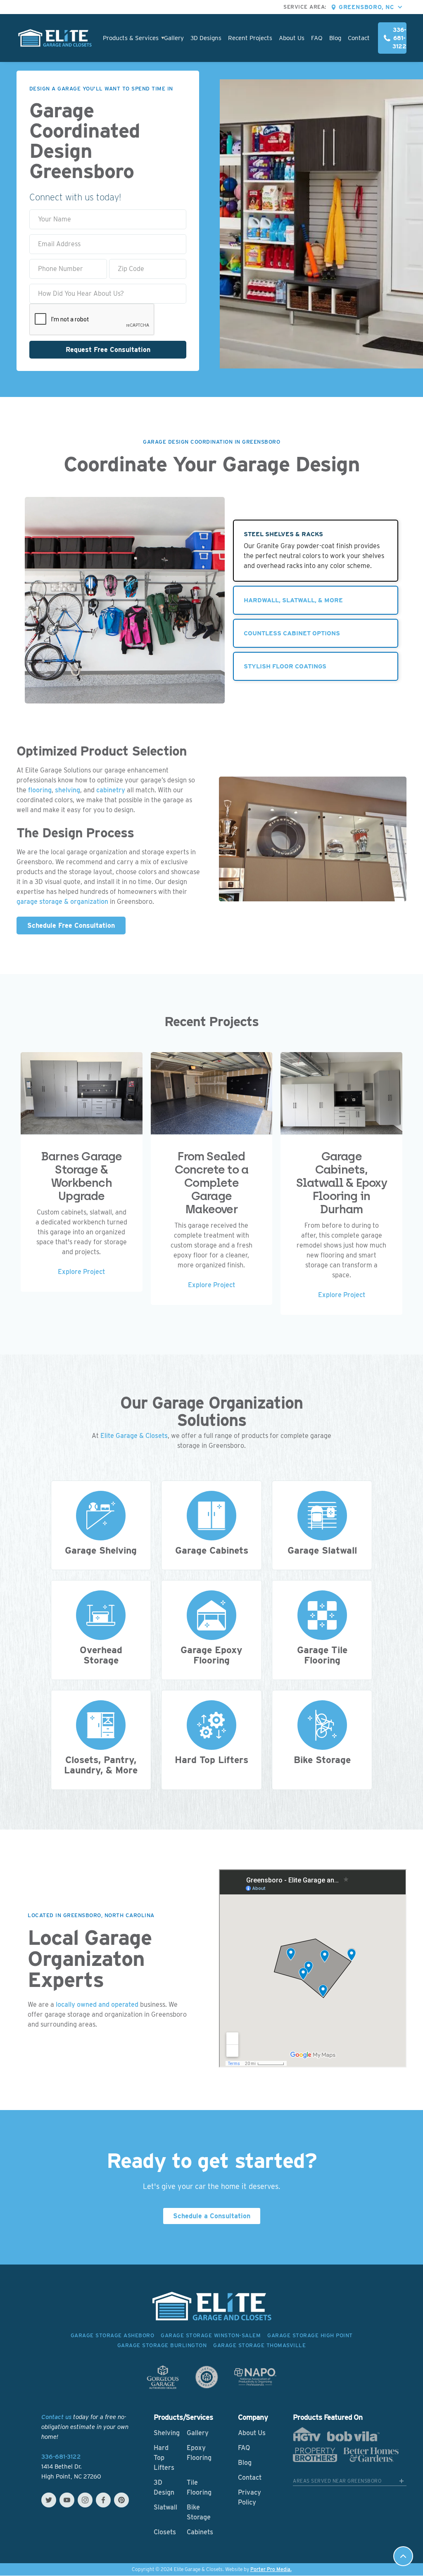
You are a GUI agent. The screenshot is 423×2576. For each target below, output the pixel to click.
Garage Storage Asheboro (113, 2335)
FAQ (317, 38)
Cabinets (200, 2532)
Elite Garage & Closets (134, 1436)
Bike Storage (199, 2512)
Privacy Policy (250, 2497)
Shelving (167, 2433)
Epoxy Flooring (199, 2453)
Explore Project (81, 1272)
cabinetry (111, 790)
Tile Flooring (199, 2487)
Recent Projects (250, 38)
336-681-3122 (61, 2457)
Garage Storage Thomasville (259, 2345)
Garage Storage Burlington (162, 2345)
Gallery (174, 38)
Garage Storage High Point (310, 2335)
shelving (68, 790)
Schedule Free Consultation (71, 926)
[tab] (316, 551)
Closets (165, 2532)
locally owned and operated (97, 2004)
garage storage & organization (62, 902)
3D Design (164, 2487)
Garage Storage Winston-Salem (211, 2335)
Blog (335, 38)
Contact (359, 38)
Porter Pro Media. (271, 2569)
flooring (40, 790)
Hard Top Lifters (164, 2458)
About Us (292, 38)
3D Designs (206, 38)
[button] (373, 7)
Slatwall (165, 2507)
